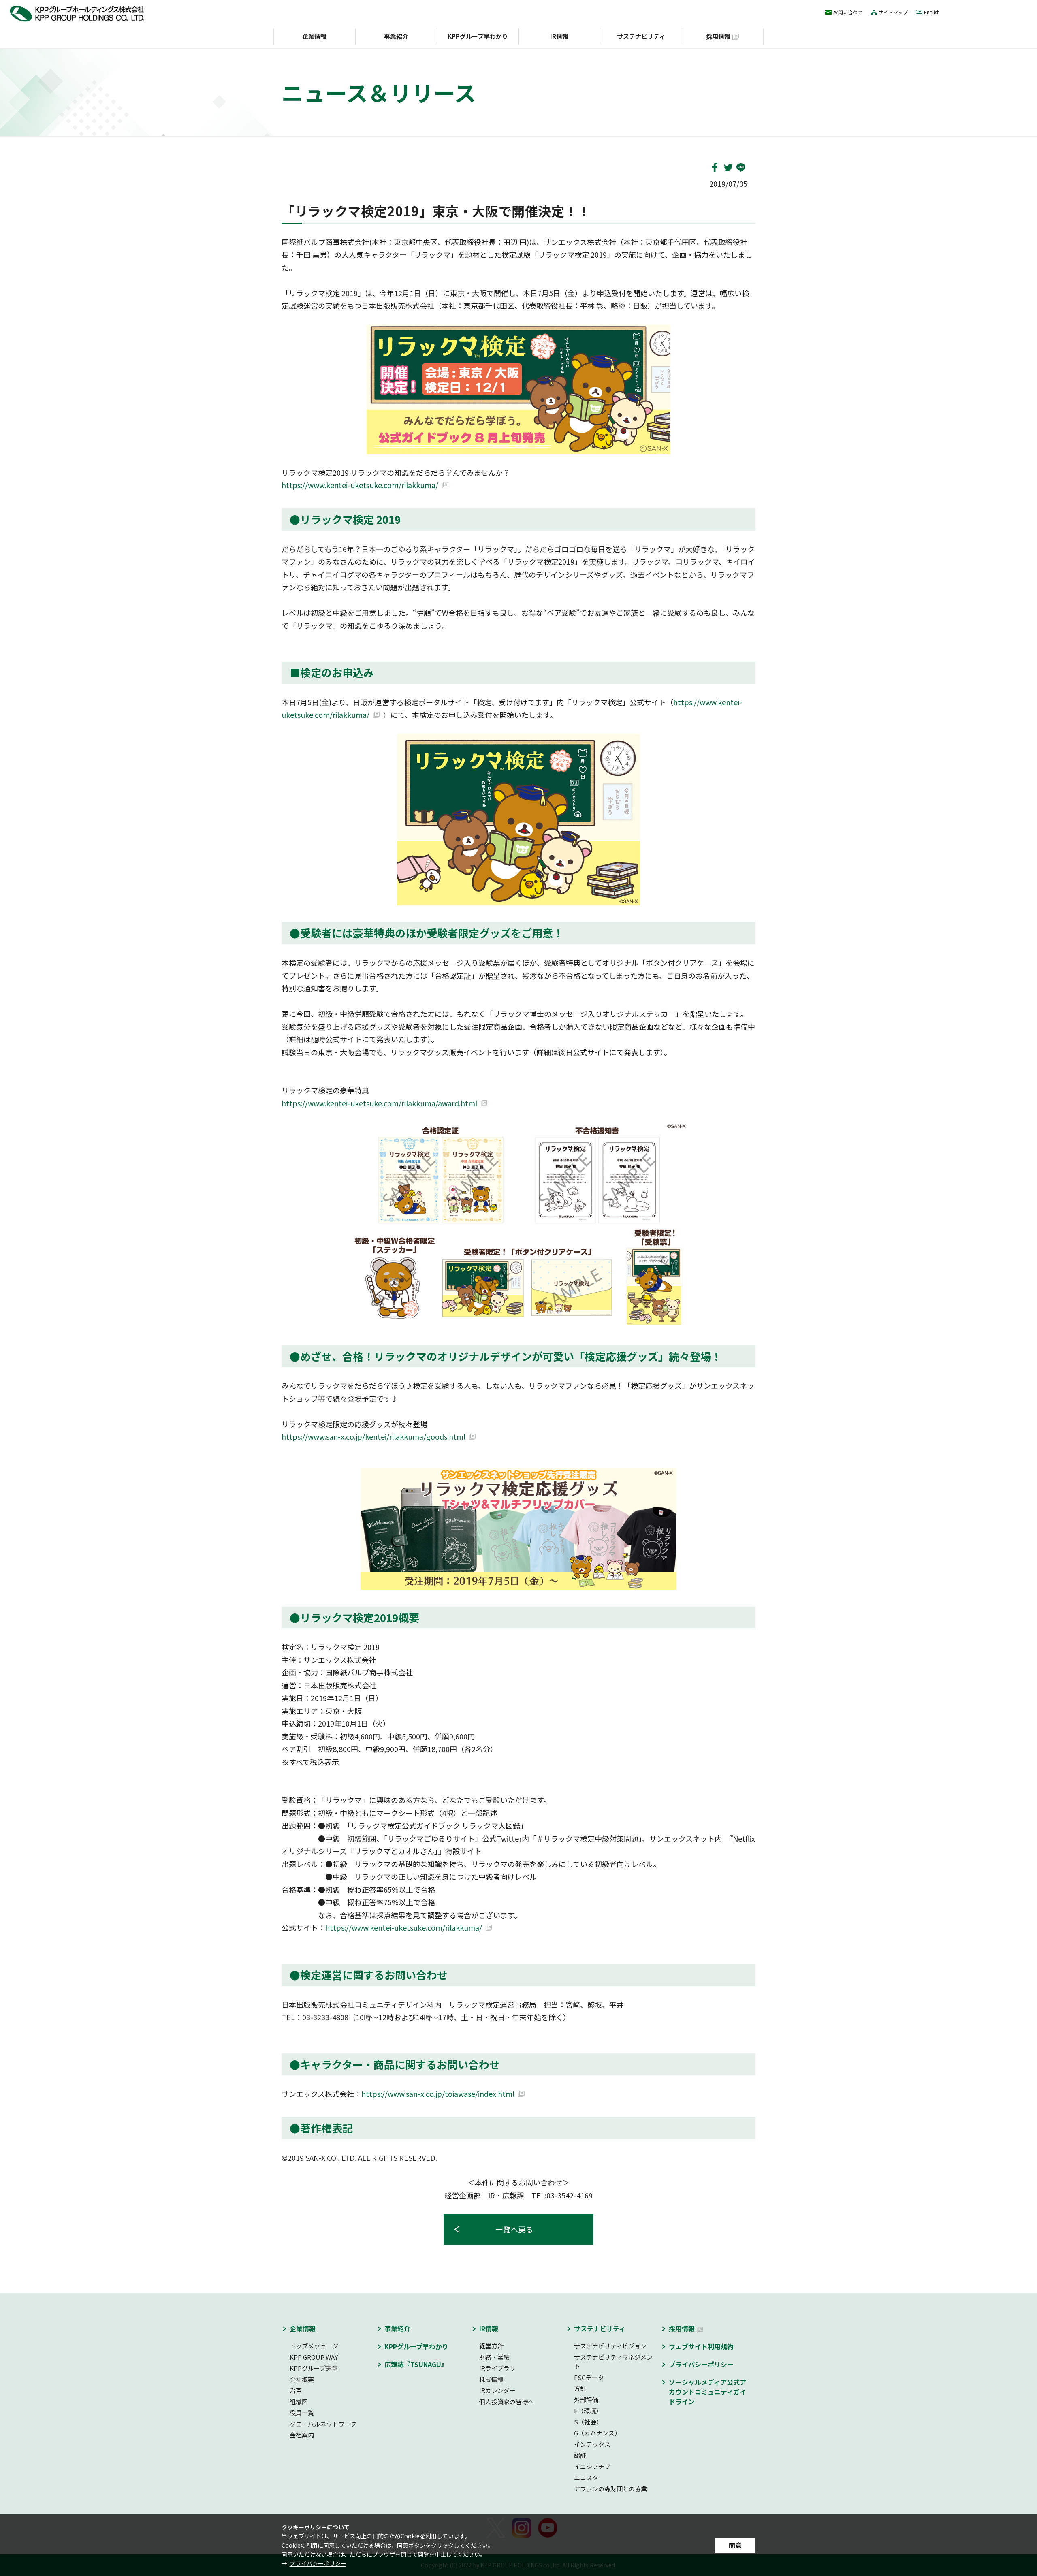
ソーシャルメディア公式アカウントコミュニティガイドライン (707, 2392)
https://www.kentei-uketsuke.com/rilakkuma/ (360, 485)
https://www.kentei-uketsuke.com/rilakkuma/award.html (379, 1103)
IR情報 (559, 36)
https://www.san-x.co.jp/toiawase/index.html (438, 2094)
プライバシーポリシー (318, 2563)
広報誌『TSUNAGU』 (416, 2364)
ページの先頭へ (778, 2313)
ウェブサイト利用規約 (701, 2346)
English (932, 12)
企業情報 (314, 36)
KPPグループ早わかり (478, 36)
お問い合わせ (848, 12)
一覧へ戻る (515, 2229)
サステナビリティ (641, 36)
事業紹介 (396, 36)
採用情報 (718, 36)
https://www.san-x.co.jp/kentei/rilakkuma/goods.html (373, 1436)
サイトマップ (893, 12)
